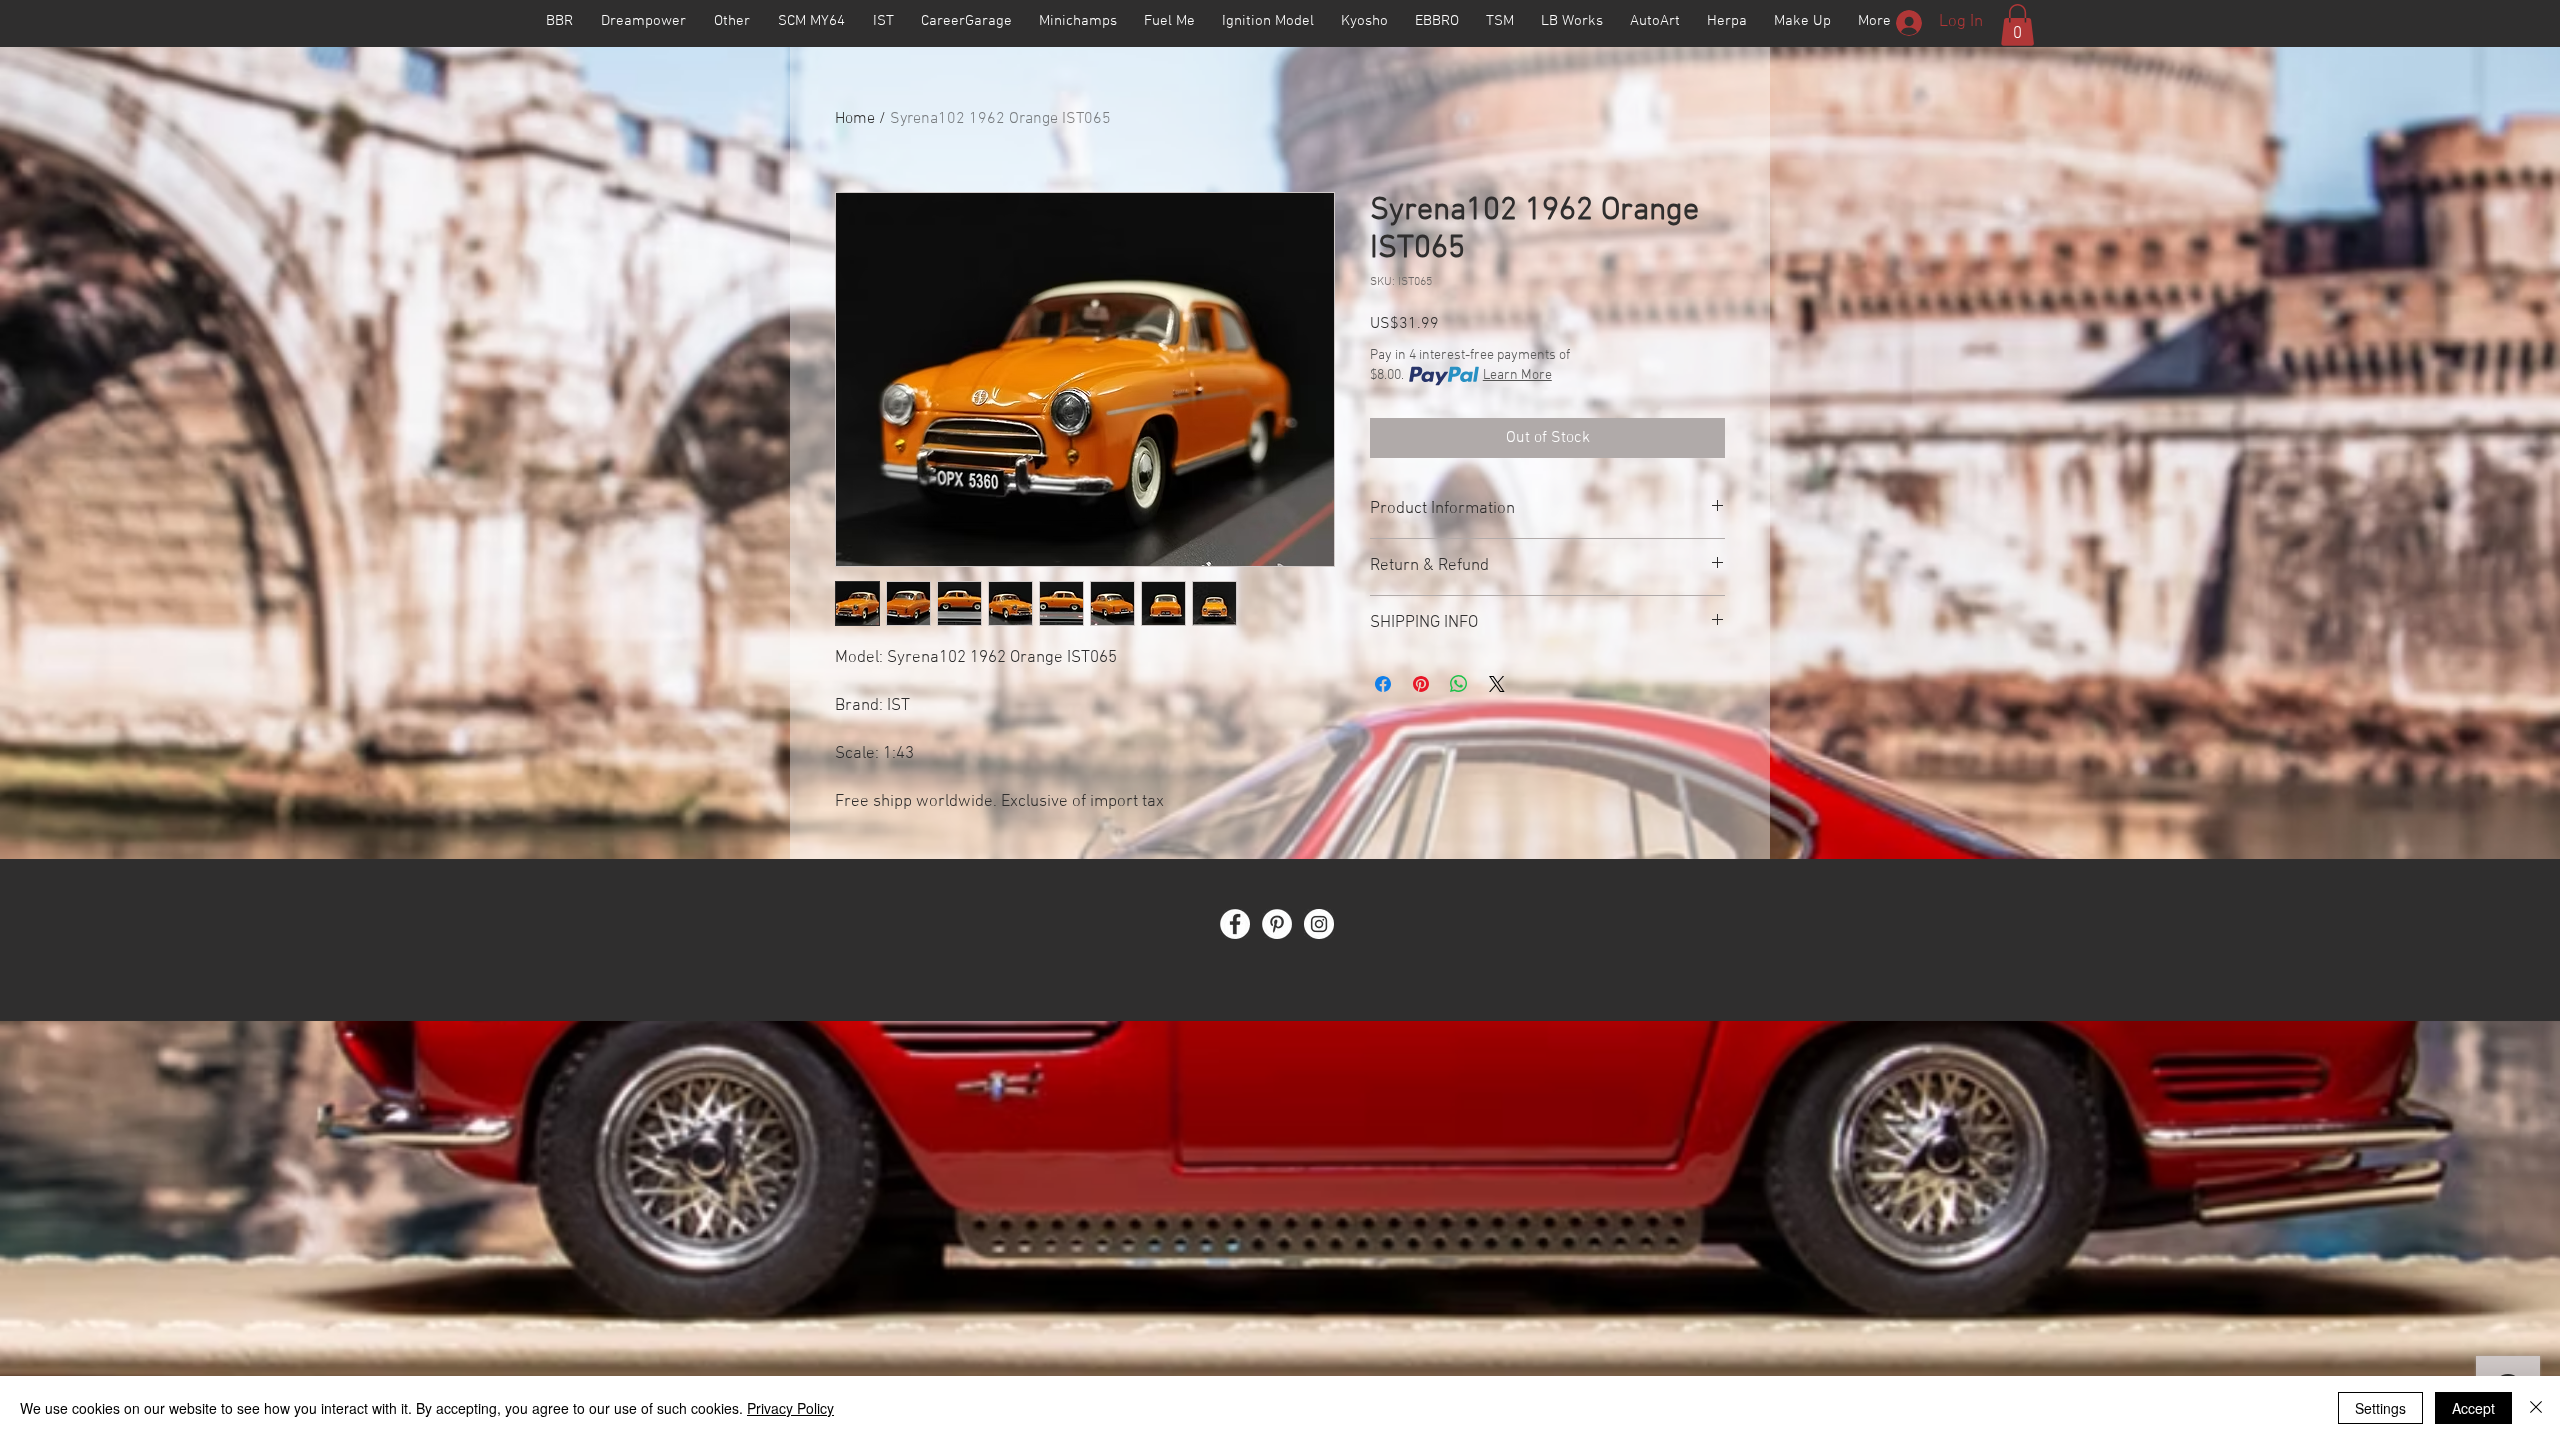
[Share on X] (1497, 684)
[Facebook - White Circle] (1235, 924)
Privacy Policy (790, 1408)
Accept (2473, 1408)
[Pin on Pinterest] (1421, 684)
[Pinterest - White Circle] (1277, 924)
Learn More (1517, 375)
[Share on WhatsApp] (1459, 684)
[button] (2017, 25)
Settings (2380, 1408)
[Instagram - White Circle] (1319, 924)
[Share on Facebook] (1383, 684)
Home (855, 119)
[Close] (2536, 1408)
